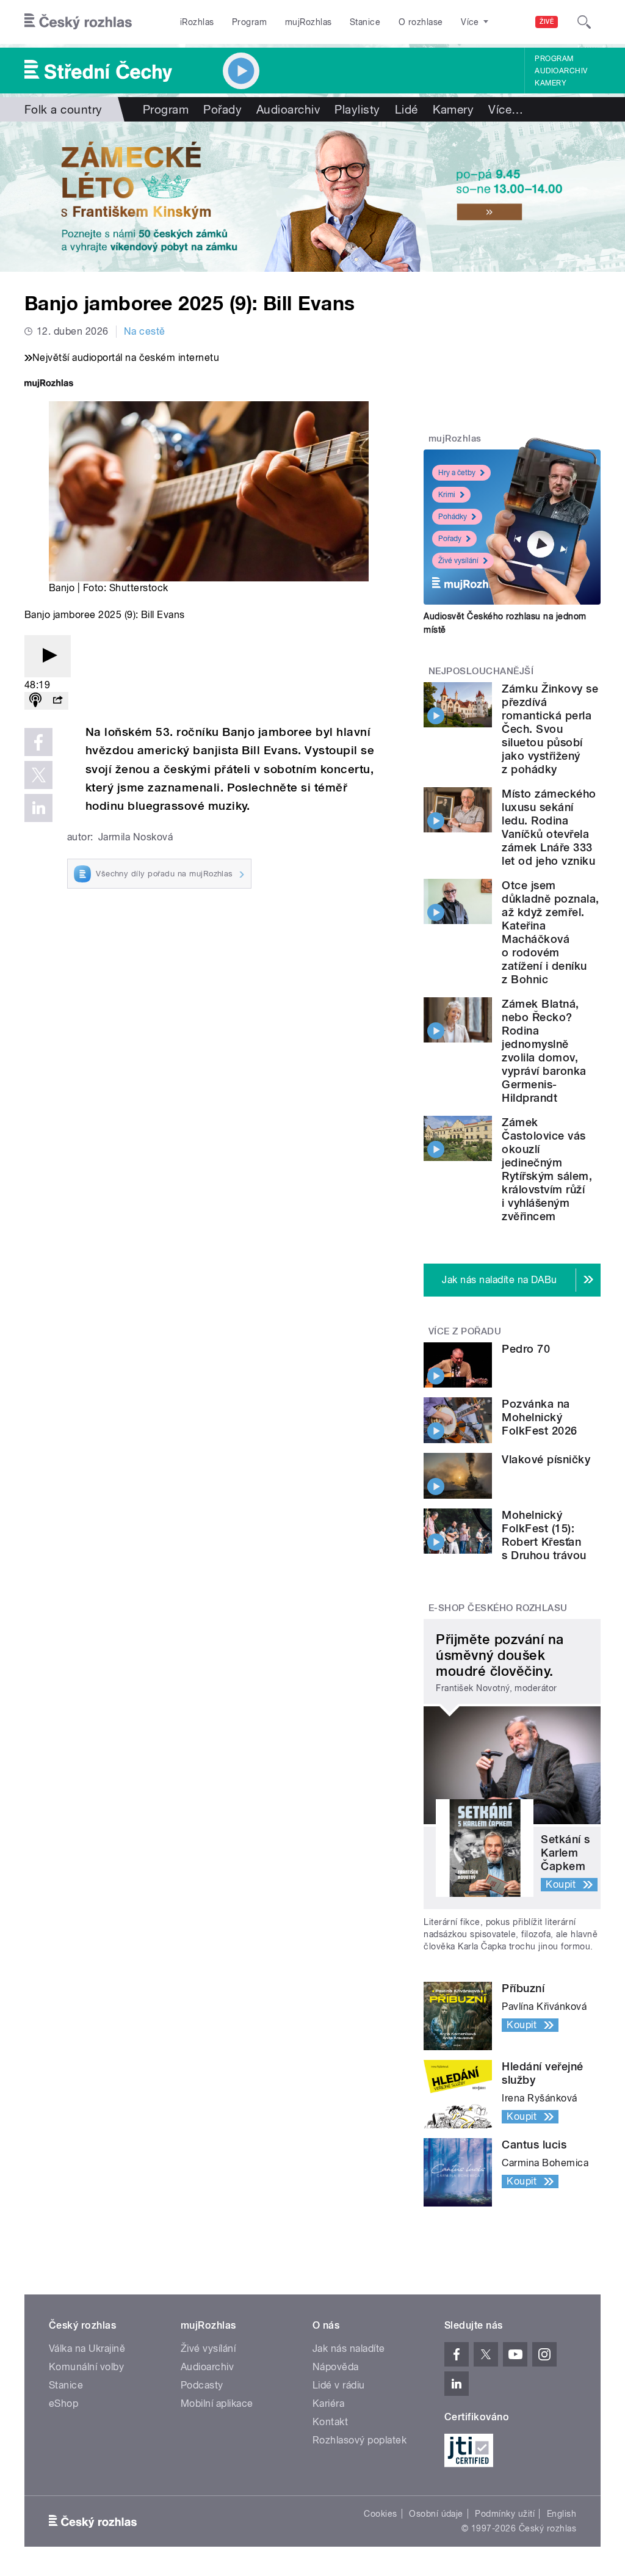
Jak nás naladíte (349, 2349)
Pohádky (453, 517)
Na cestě (145, 331)
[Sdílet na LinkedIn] (38, 808)
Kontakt (330, 2422)
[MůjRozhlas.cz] (49, 384)
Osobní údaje (436, 2514)
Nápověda (336, 2367)
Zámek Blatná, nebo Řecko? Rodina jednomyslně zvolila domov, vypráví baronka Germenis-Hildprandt (544, 1051)
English (562, 2514)
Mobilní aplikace (217, 2403)
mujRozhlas (309, 22)
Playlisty (357, 109)
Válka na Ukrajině (87, 2349)
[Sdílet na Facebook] (38, 742)
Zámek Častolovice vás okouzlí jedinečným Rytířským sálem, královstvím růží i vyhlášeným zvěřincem (547, 1169)
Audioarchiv (561, 71)
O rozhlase (421, 22)
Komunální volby (86, 2367)
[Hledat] (584, 22)
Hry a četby (457, 473)
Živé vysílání (458, 561)
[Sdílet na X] (38, 775)
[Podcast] (35, 701)
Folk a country (63, 109)
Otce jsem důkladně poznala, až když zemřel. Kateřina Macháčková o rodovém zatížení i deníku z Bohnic (550, 932)
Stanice (365, 22)
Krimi (447, 495)
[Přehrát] (48, 656)
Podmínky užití (505, 2514)
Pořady (222, 109)
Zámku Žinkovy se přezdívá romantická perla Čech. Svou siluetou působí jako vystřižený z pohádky (550, 729)
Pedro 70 (526, 1349)
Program (249, 22)
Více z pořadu (465, 1331)
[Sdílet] (57, 701)
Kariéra (328, 2403)
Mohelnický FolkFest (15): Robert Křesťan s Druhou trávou (544, 1535)
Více (506, 109)
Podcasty (202, 2385)
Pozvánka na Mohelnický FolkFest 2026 (539, 1417)
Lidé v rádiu (339, 2385)
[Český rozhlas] (78, 22)
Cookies (380, 2514)
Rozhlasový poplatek (359, 2440)
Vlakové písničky (546, 1459)
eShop (63, 2403)
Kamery (551, 83)
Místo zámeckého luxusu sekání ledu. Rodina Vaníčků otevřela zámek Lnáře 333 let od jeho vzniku (549, 827)
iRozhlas (197, 22)
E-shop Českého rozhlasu (498, 1608)
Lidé (406, 109)
